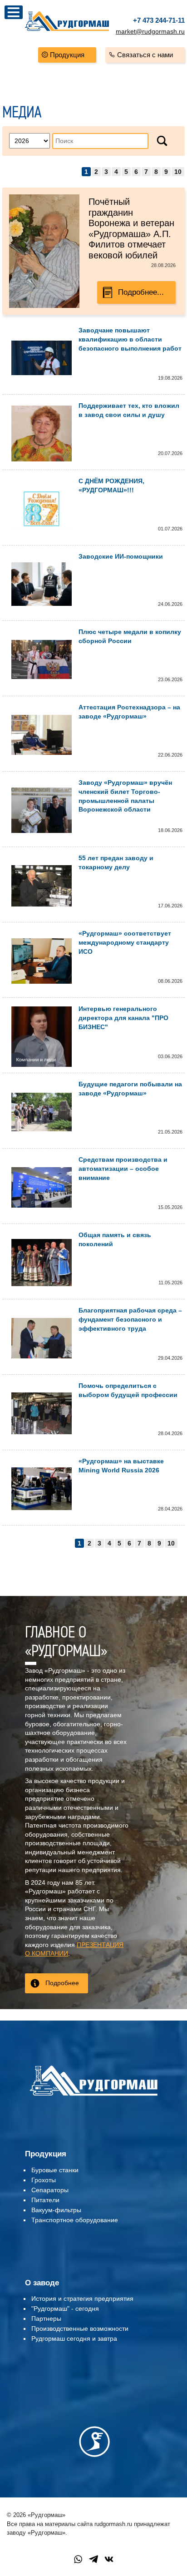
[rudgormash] (93, 2097)
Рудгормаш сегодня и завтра (74, 2338)
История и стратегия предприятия (82, 2299)
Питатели (45, 2200)
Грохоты (44, 2180)
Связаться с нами (145, 55)
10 (178, 172)
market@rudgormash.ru (150, 31)
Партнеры (46, 2318)
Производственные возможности (80, 2328)
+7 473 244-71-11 (159, 20)
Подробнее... (141, 292)
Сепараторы (50, 2190)
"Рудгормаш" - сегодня (65, 2308)
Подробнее (62, 1983)
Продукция (67, 55)
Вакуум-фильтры (56, 2210)
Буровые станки (55, 2170)
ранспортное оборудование (76, 2220)
